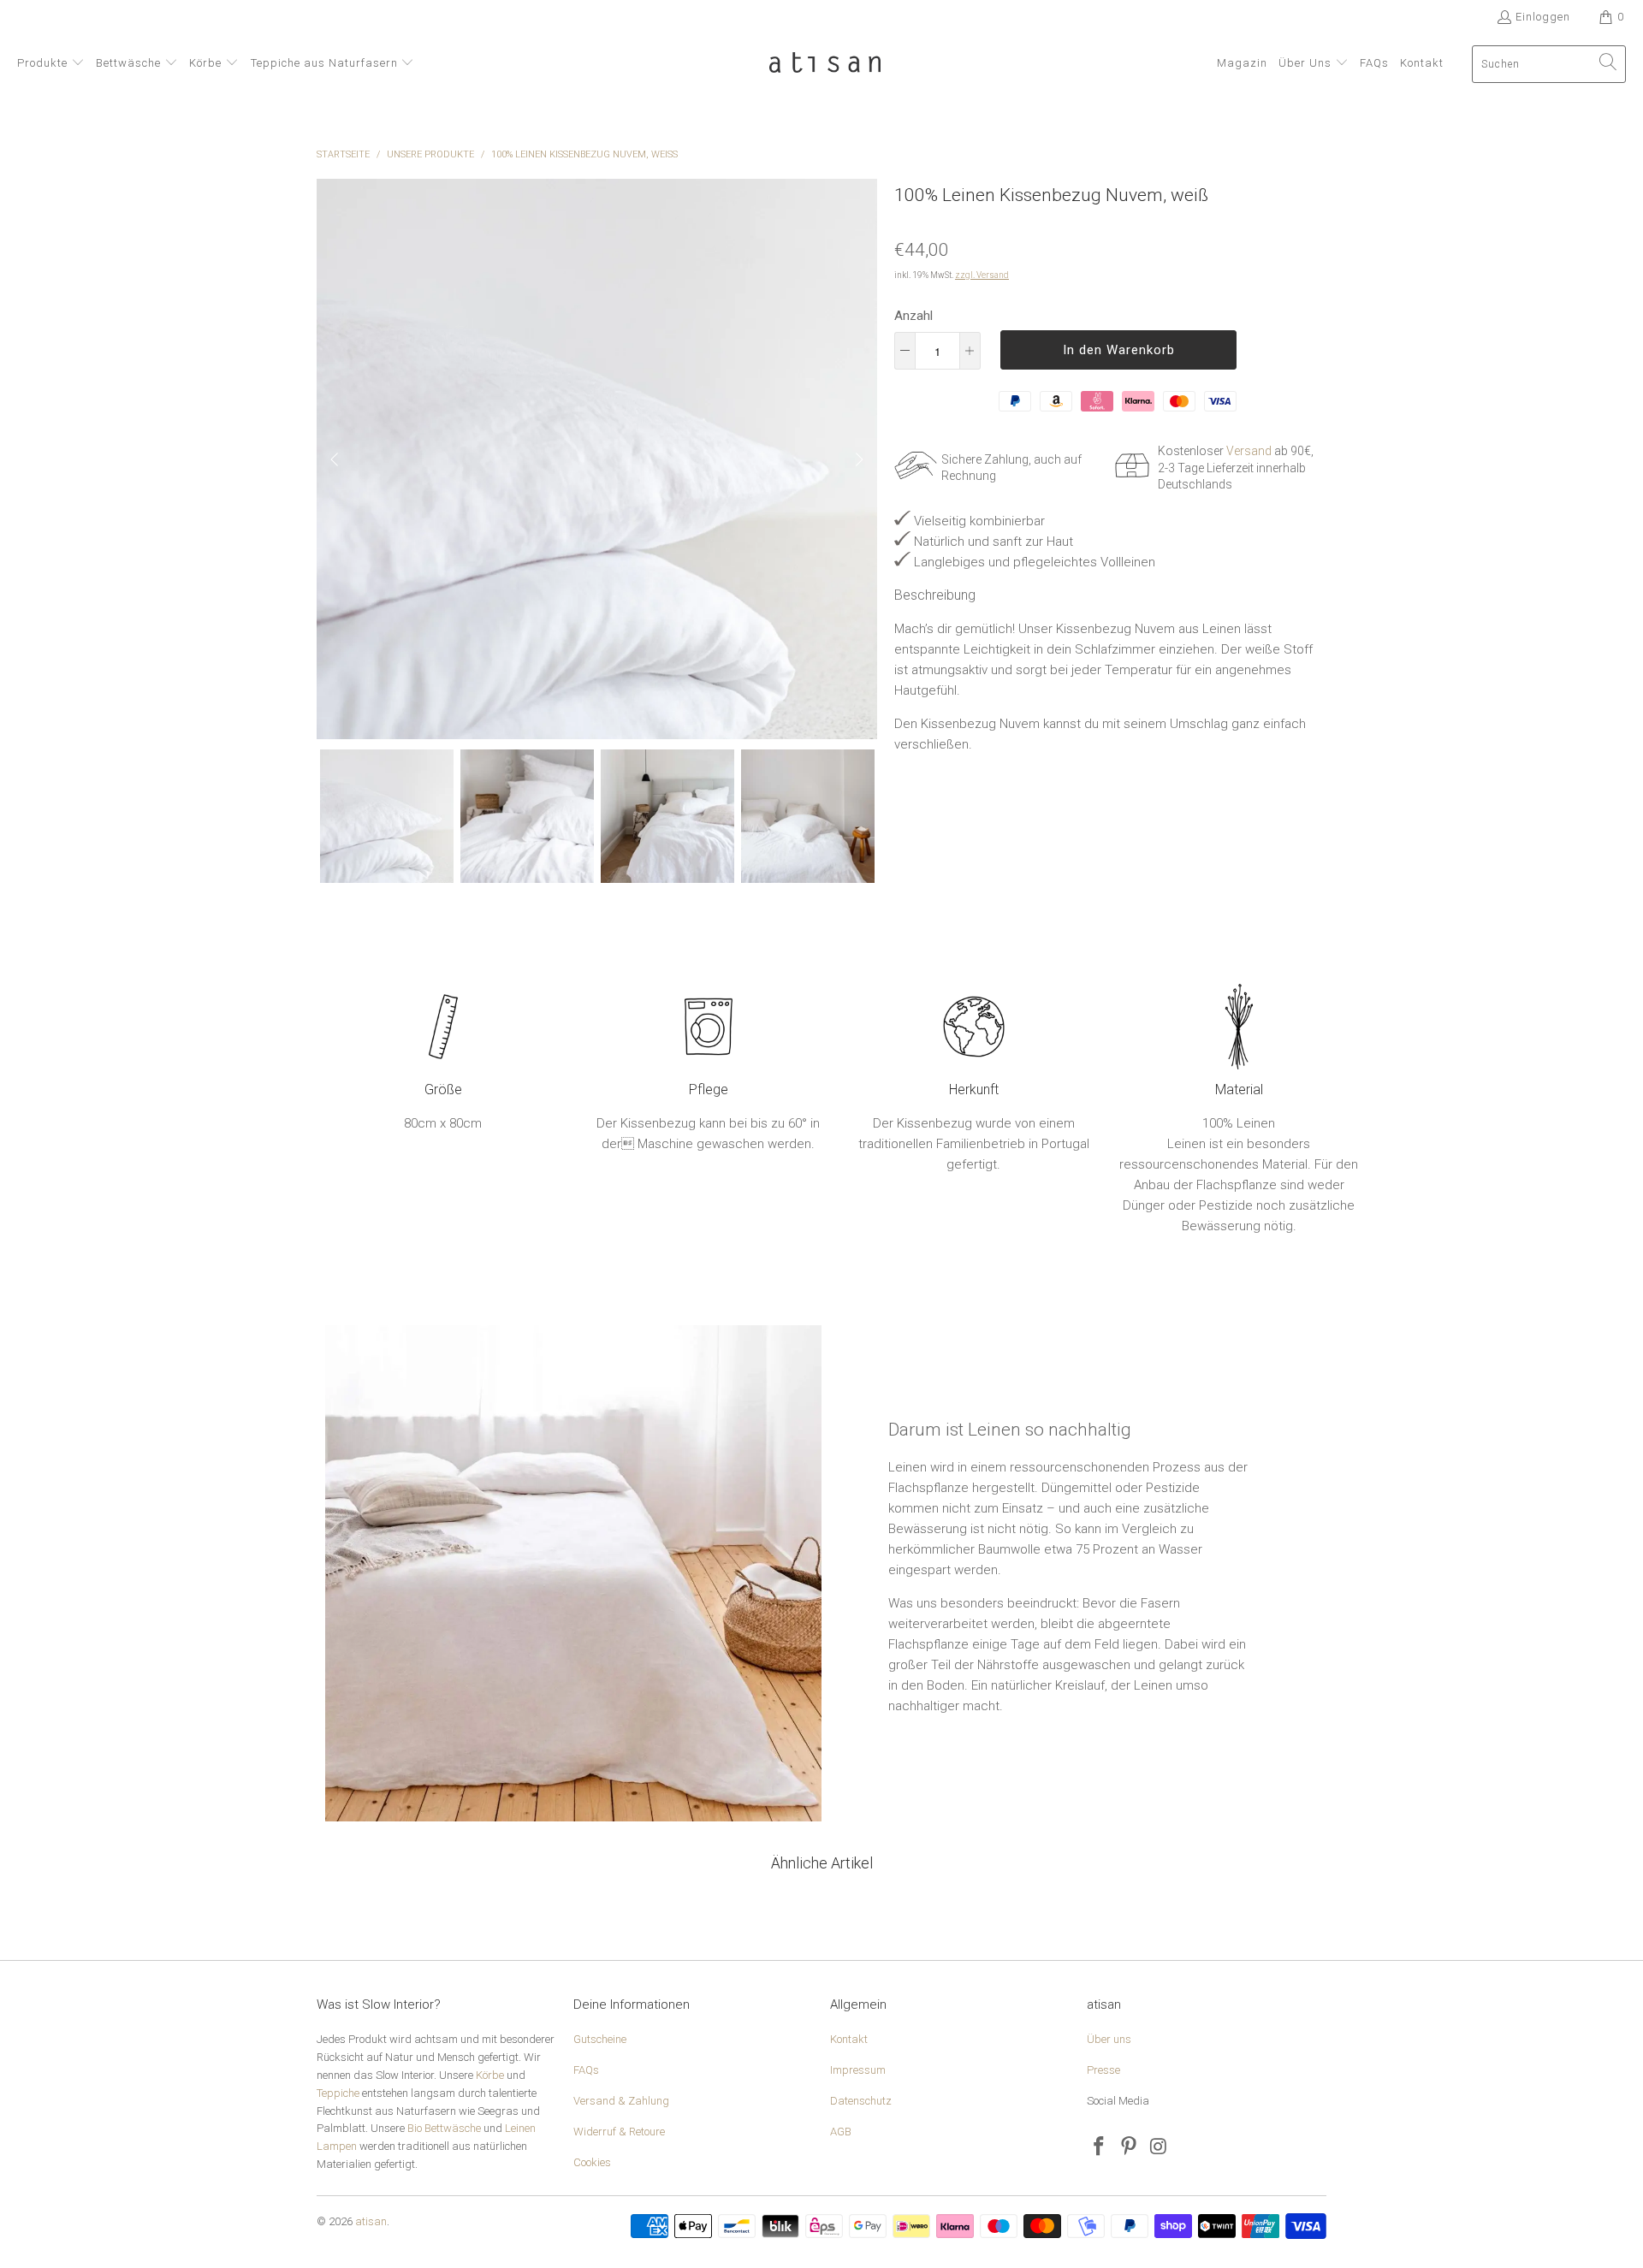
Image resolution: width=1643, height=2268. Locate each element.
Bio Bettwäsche (444, 2128)
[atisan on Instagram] (1159, 2147)
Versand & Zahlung (621, 2101)
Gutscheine (600, 2039)
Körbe (490, 2075)
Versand (1249, 451)
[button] (51, 64)
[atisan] (825, 64)
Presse (1103, 2070)
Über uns (1109, 2039)
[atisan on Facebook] (1100, 2147)
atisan (371, 2221)
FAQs (586, 2070)
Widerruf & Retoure (619, 2132)
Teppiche (338, 2093)
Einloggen (1543, 17)
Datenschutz (861, 2101)
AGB (841, 2132)
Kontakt (849, 2039)
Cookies (592, 2162)
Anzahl (913, 316)
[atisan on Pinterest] (1130, 2147)
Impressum (858, 2070)
